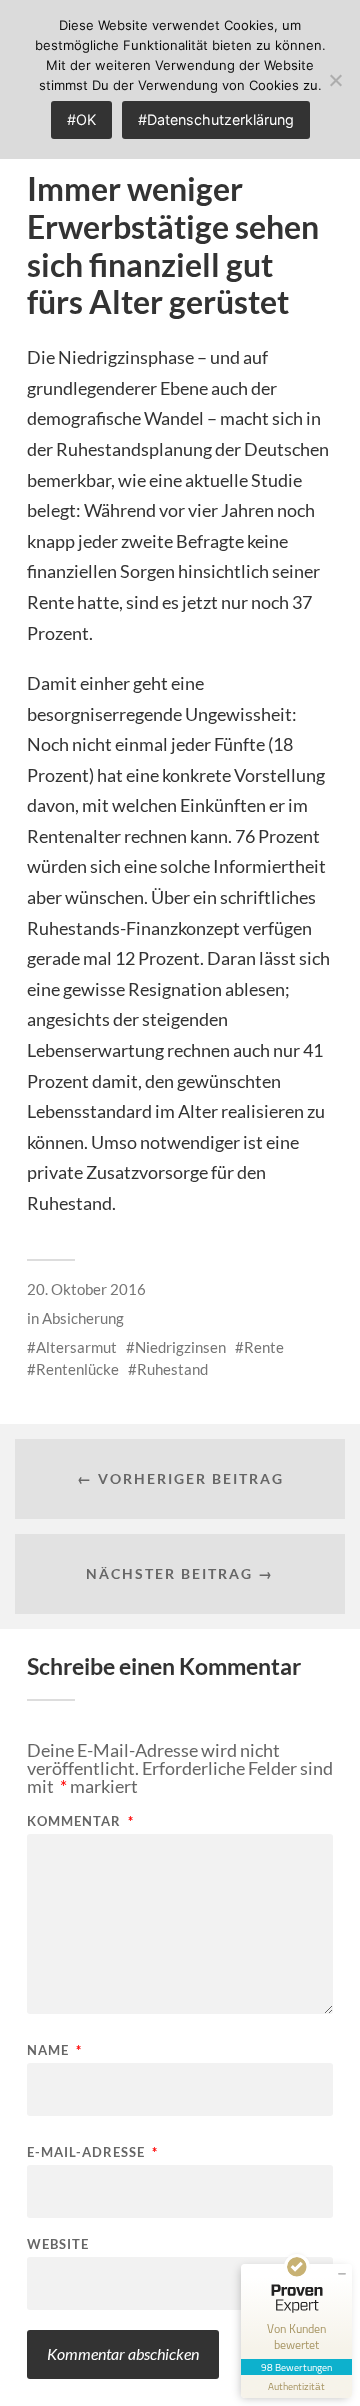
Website (58, 2244)
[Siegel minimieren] (342, 2274)
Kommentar (80, 1821)
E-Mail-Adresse (92, 2152)
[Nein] (335, 80)
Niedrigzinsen (180, 1347)
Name (54, 2050)
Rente (264, 1347)
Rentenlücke (77, 1369)
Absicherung (83, 1318)
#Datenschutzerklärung (216, 119)
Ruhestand (172, 1369)
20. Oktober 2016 (86, 1289)
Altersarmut (76, 1347)
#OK (81, 119)
